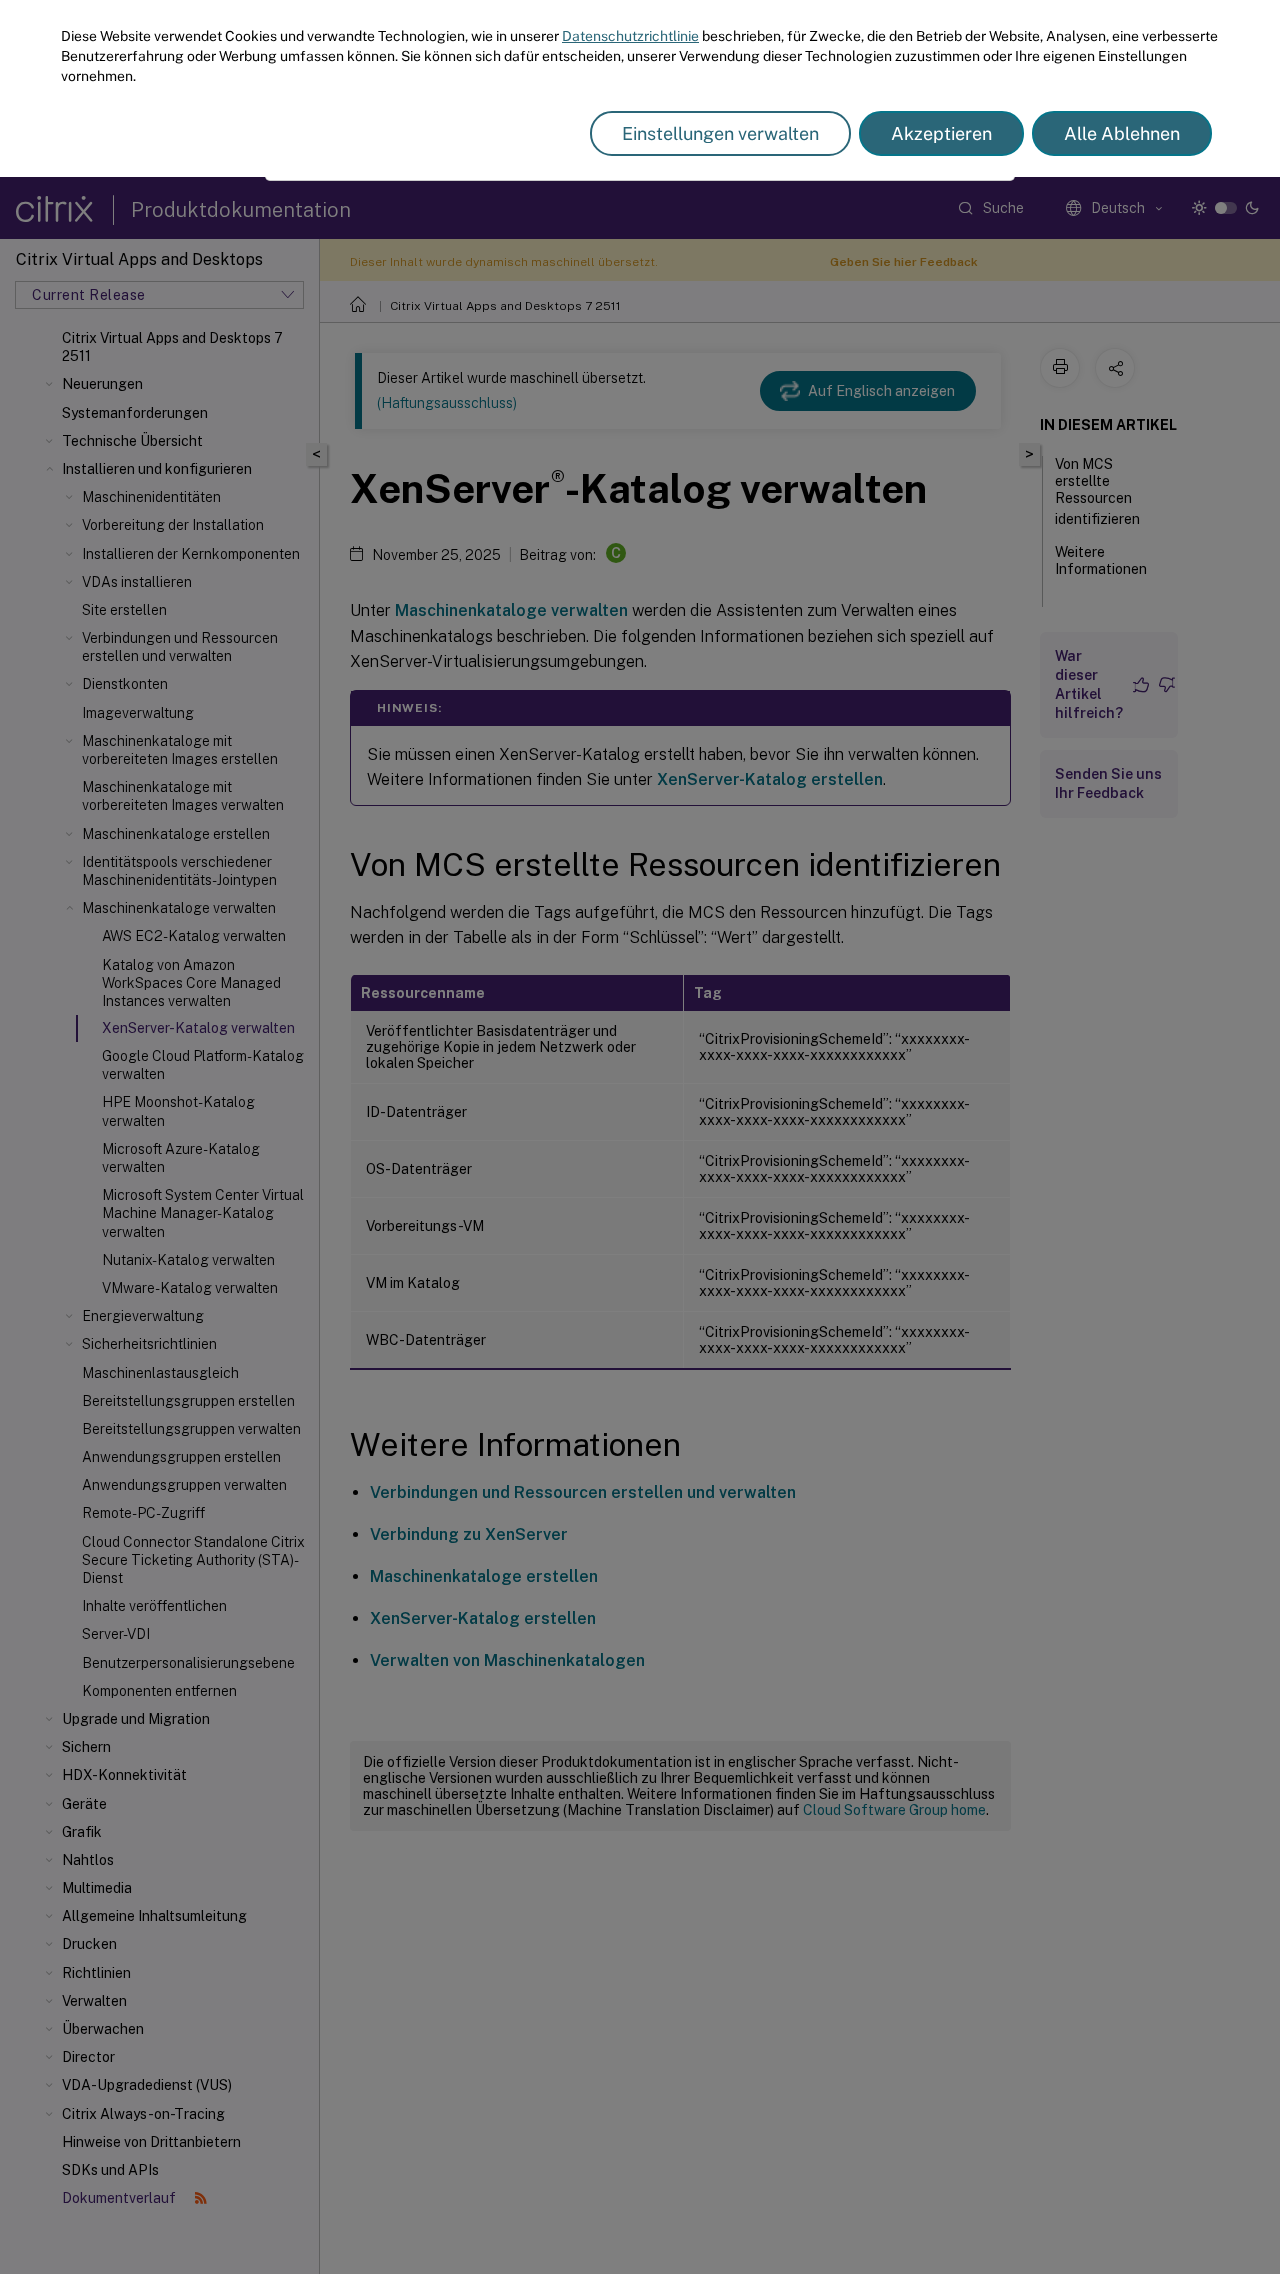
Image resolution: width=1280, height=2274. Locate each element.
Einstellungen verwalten (720, 133)
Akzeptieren (941, 133)
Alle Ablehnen (1122, 133)
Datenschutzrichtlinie (630, 36)
